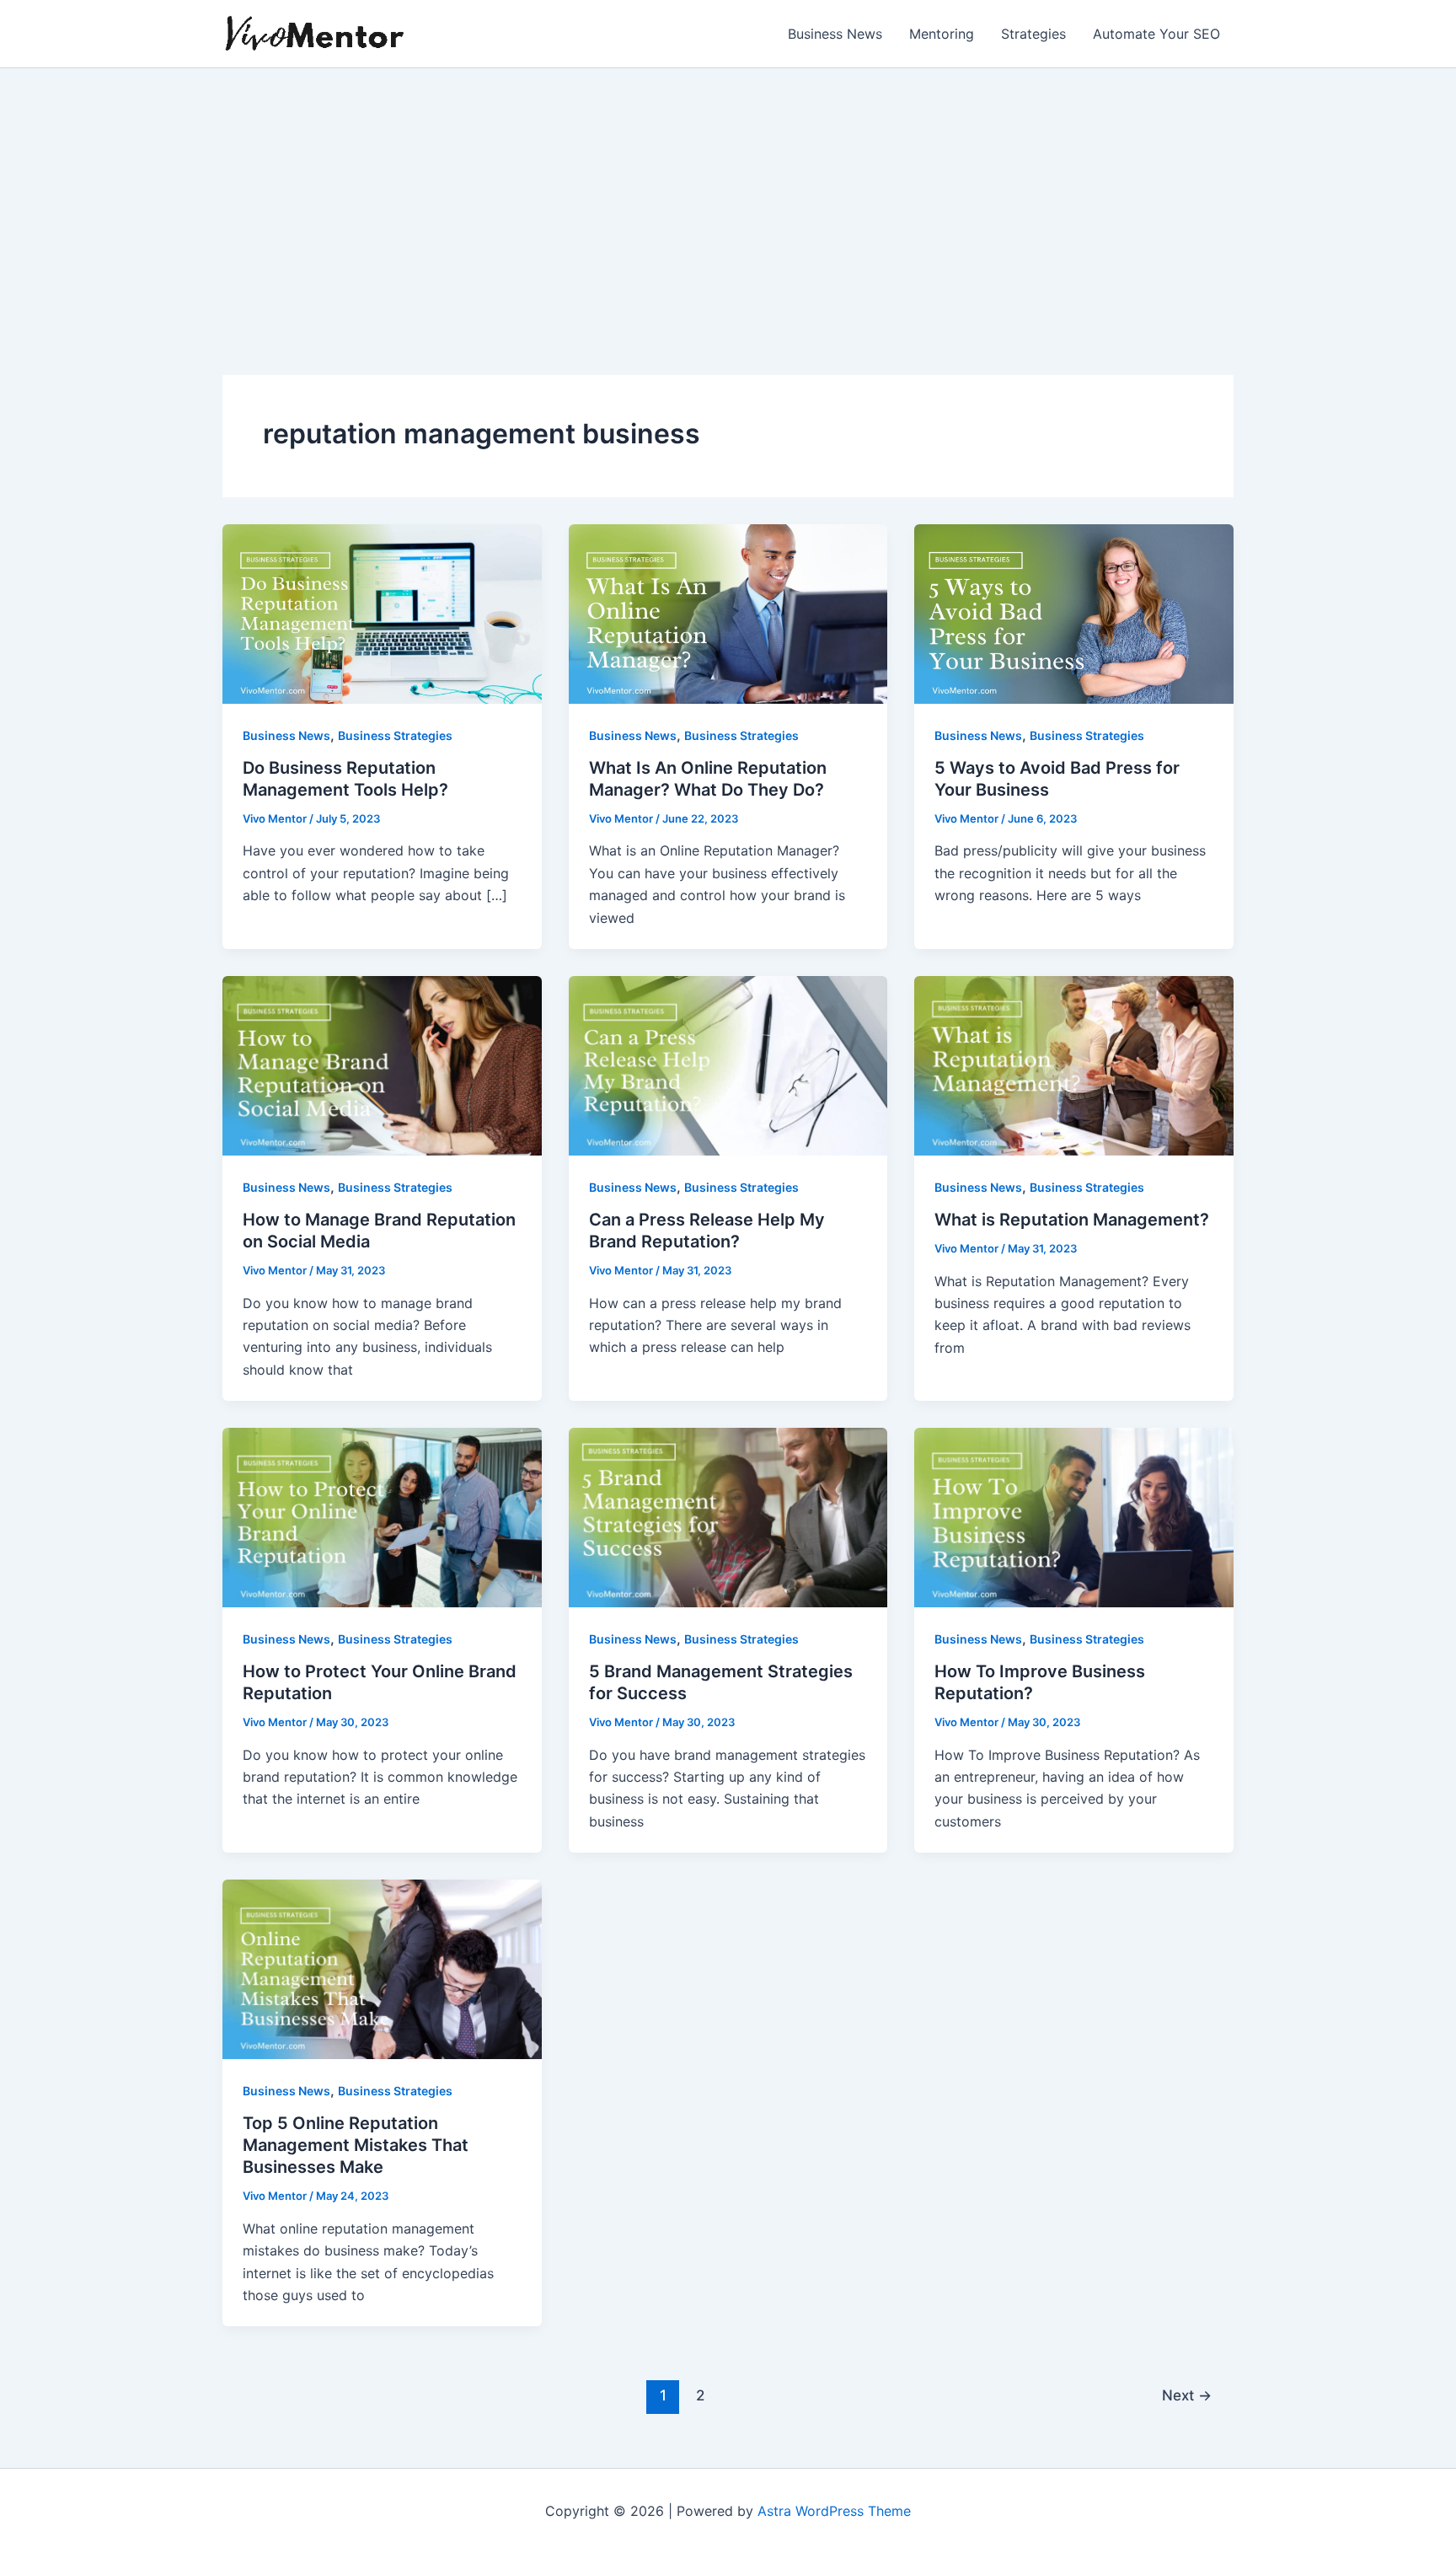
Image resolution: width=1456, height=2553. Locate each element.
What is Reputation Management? (1072, 1220)
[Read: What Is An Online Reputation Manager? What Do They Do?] (728, 613)
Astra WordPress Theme (834, 2511)
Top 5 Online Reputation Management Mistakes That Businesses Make (356, 2145)
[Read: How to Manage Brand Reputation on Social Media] (382, 1065)
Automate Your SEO (1156, 34)
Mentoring (942, 34)
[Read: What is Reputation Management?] (1074, 1065)
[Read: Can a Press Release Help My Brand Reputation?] (728, 1065)
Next (1187, 2395)
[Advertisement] (728, 195)
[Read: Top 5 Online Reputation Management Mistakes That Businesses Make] (382, 1968)
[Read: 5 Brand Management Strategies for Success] (728, 1516)
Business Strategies (395, 735)
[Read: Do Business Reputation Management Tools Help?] (382, 613)
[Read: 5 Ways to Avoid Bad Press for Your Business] (1074, 613)
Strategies (1033, 34)
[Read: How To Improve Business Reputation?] (1074, 1516)
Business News (835, 34)
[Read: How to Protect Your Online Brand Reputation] (382, 1516)
